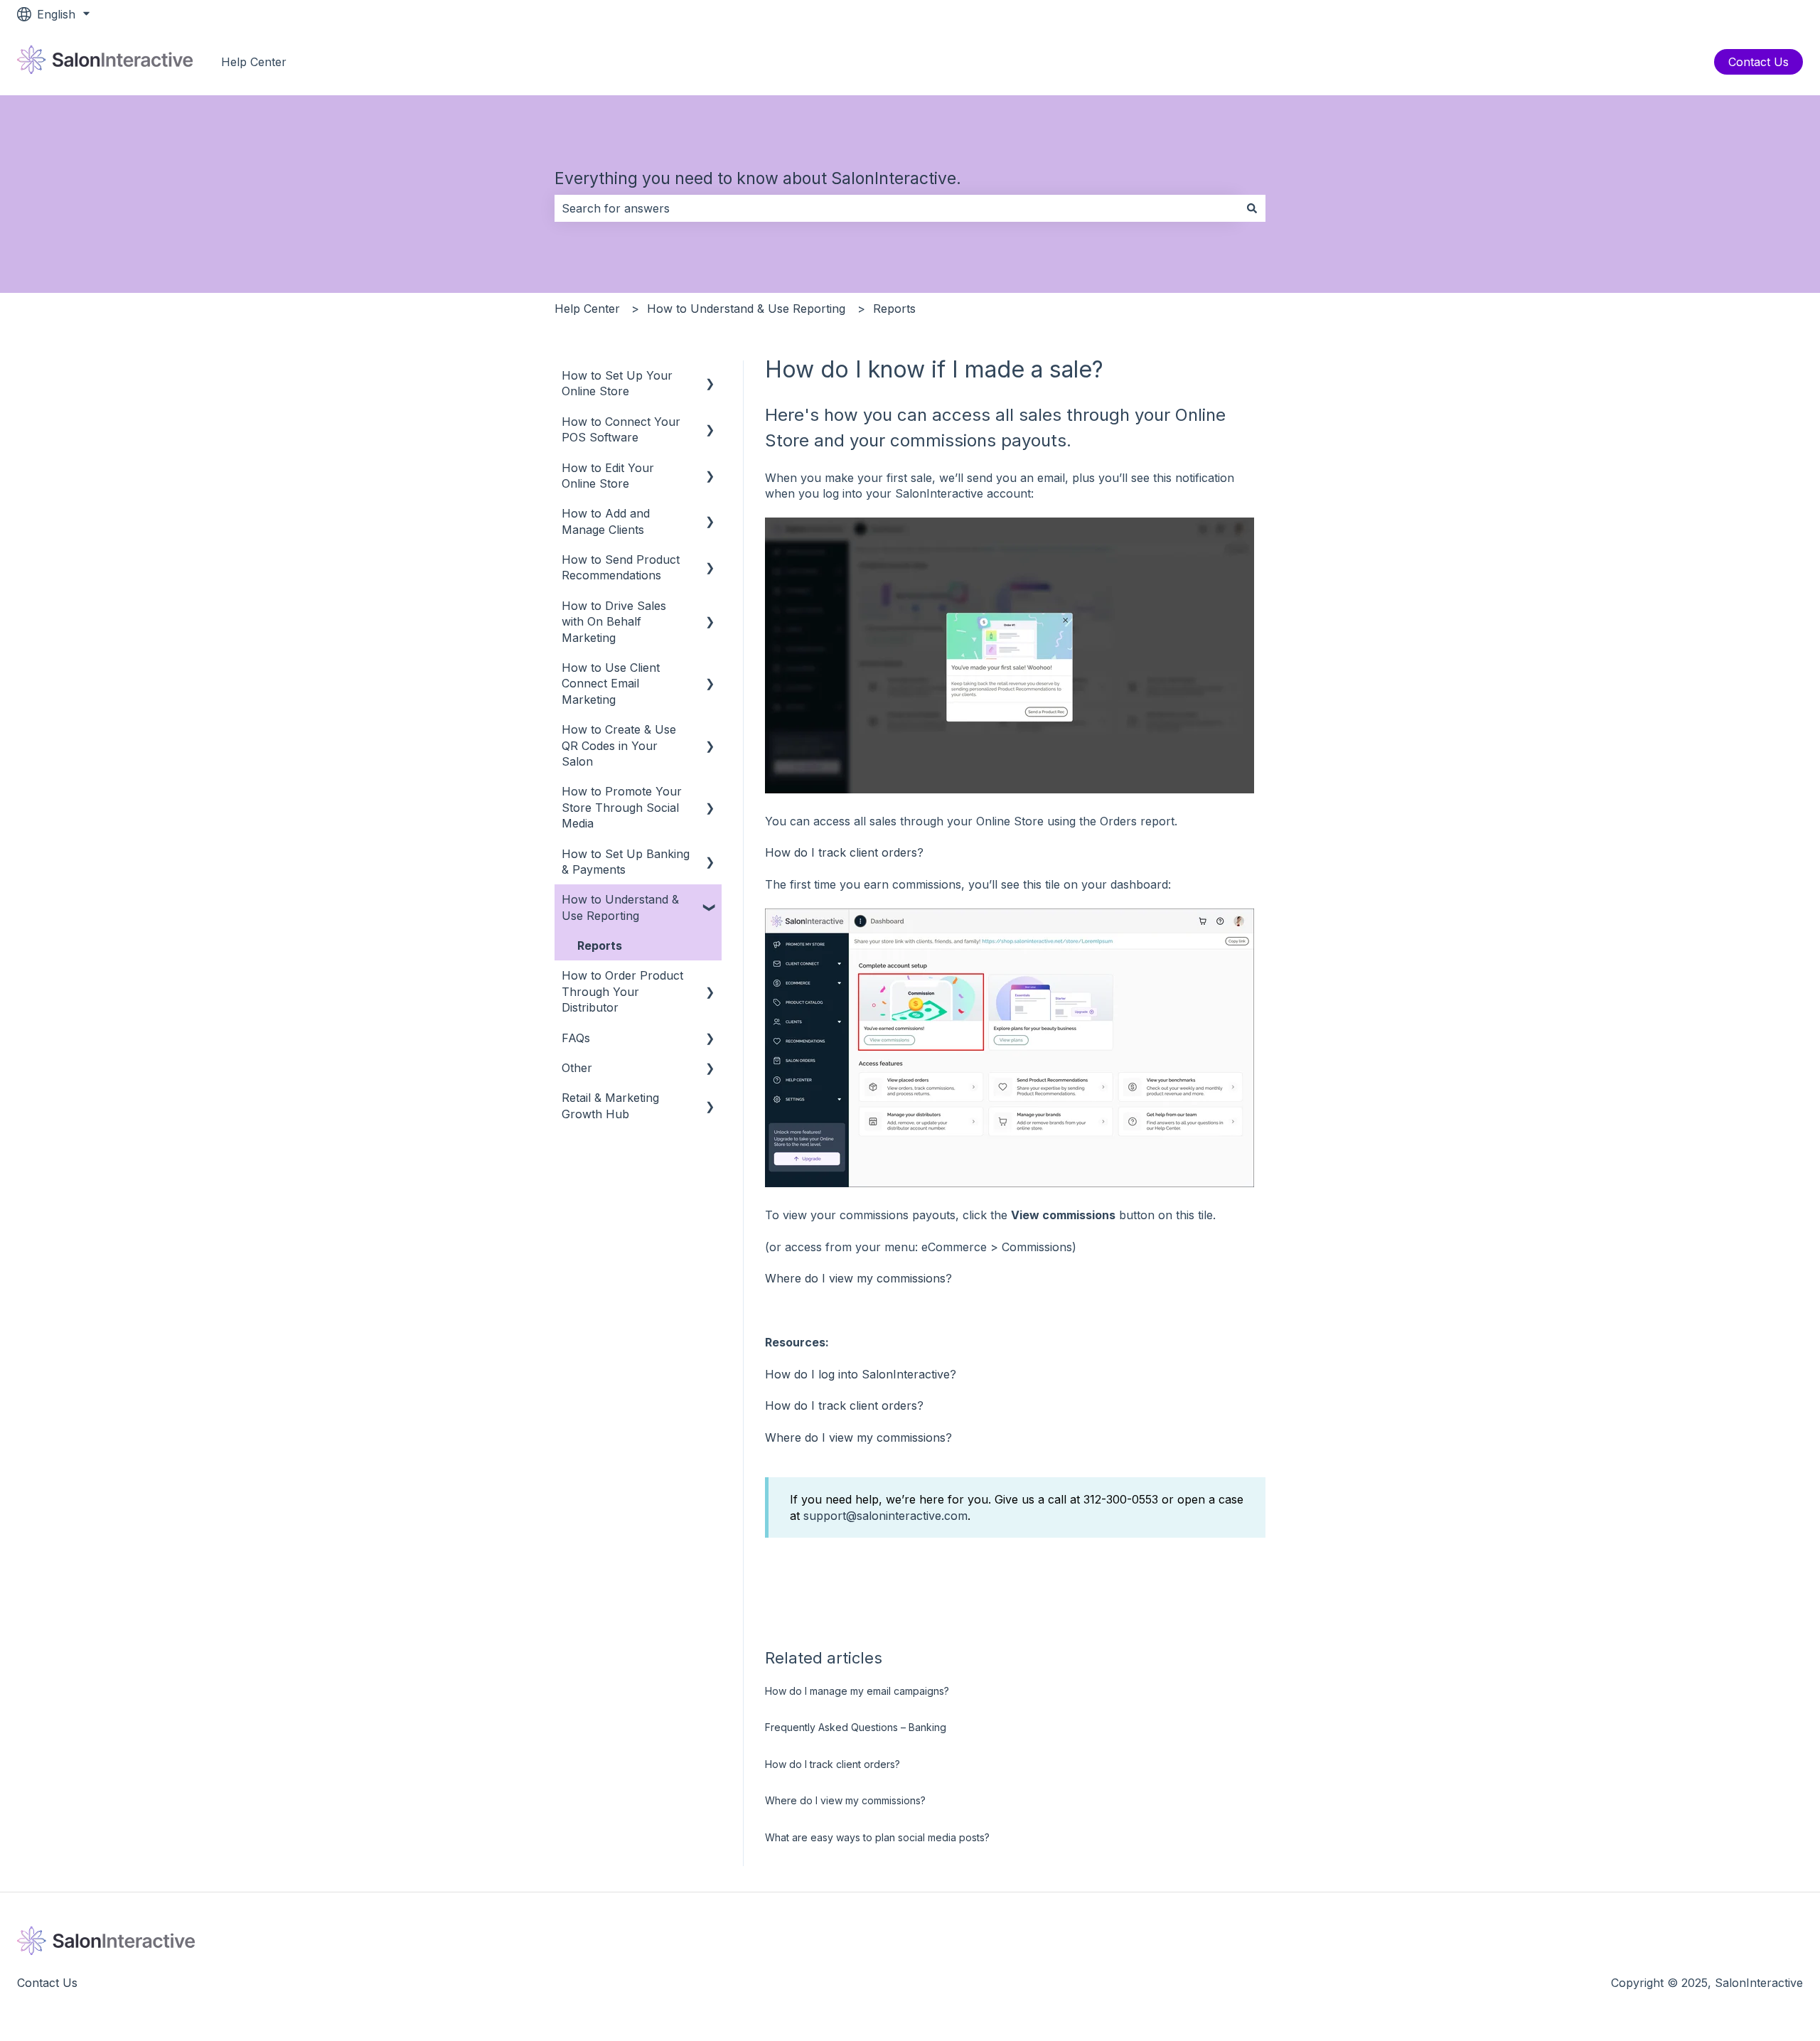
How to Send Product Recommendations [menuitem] (621, 567)
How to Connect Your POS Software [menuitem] (621, 429)
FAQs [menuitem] (576, 1038)
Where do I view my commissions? (858, 1278)
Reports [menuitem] (600, 945)
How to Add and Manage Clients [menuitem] (606, 521)
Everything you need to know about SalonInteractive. (758, 178)
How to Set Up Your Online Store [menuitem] (617, 383)
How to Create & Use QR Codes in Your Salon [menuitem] (619, 745)
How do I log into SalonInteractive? (861, 1374)
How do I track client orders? (844, 852)
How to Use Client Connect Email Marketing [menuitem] (611, 684)
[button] (710, 376)
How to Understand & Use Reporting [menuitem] (620, 907)
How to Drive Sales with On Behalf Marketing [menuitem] (614, 622)
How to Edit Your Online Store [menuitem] (608, 476)
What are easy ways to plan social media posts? (877, 1837)
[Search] (1252, 208)
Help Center (254, 62)
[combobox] (896, 208)
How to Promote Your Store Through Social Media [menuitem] (622, 807)
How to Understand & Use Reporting (746, 309)
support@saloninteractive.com (885, 1516)
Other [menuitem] (577, 1068)
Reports (894, 309)
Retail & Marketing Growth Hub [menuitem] (610, 1105)
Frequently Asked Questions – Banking (856, 1727)
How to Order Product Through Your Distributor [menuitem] (622, 991)
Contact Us (1759, 62)
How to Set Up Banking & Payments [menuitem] (626, 862)
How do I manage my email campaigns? (857, 1691)
